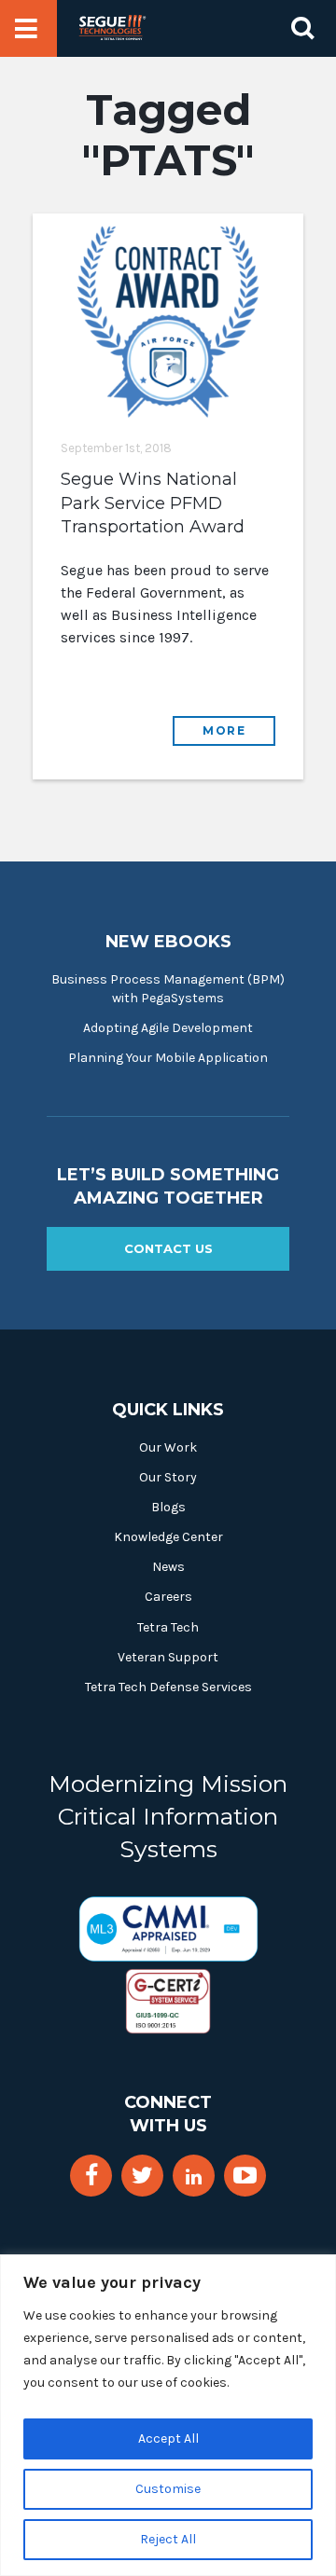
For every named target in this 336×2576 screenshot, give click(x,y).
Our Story (168, 1477)
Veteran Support (168, 1657)
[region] (168, 2415)
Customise (168, 2489)
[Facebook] (91, 2176)
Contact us (168, 1248)
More (224, 730)
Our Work (168, 1447)
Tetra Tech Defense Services (168, 1687)
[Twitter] (142, 2176)
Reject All (168, 2539)
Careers (168, 1597)
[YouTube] (245, 2176)
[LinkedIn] (194, 2177)
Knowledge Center (168, 1537)
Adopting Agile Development (168, 1028)
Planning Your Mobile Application (168, 1058)
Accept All (168, 2438)
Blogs (168, 1507)
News (168, 1567)
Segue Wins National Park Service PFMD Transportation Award (153, 503)
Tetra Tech (168, 1627)
